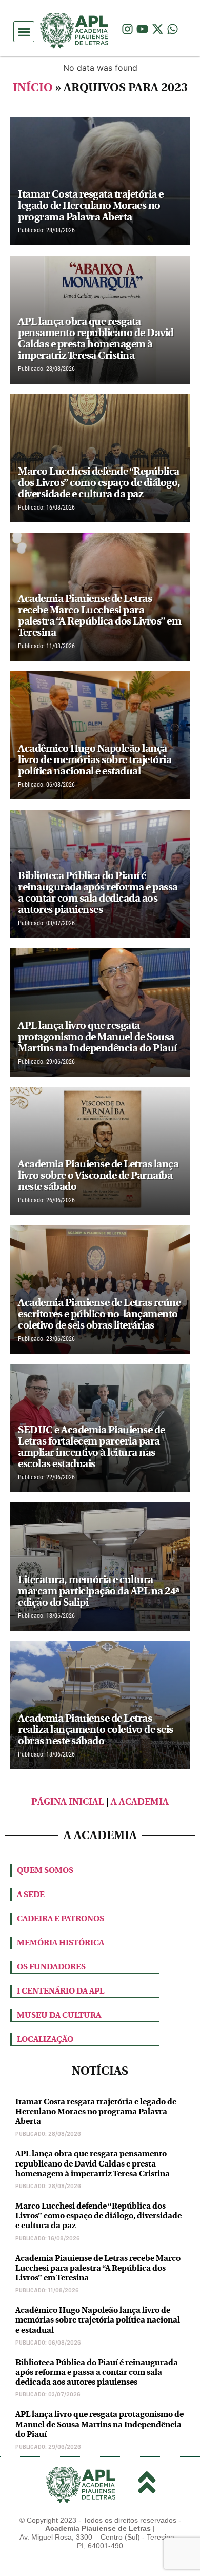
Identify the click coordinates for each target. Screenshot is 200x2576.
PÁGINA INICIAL (68, 1802)
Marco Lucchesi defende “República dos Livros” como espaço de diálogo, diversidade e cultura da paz (98, 2216)
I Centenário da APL (61, 1991)
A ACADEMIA (140, 1802)
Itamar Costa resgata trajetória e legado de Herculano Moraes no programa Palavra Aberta (96, 2111)
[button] (24, 32)
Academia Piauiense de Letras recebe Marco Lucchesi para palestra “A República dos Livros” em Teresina (98, 2268)
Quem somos (45, 1870)
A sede (31, 1894)
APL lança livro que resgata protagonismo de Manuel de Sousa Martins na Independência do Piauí (99, 2424)
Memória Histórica (61, 1943)
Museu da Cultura (59, 2015)
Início (33, 87)
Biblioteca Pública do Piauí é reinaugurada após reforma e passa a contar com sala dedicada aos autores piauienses (97, 2372)
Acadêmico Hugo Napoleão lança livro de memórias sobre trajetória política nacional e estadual (98, 2320)
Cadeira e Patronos (61, 1918)
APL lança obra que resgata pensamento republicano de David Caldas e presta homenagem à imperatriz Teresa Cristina (93, 2163)
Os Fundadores (51, 1967)
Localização (45, 2039)
